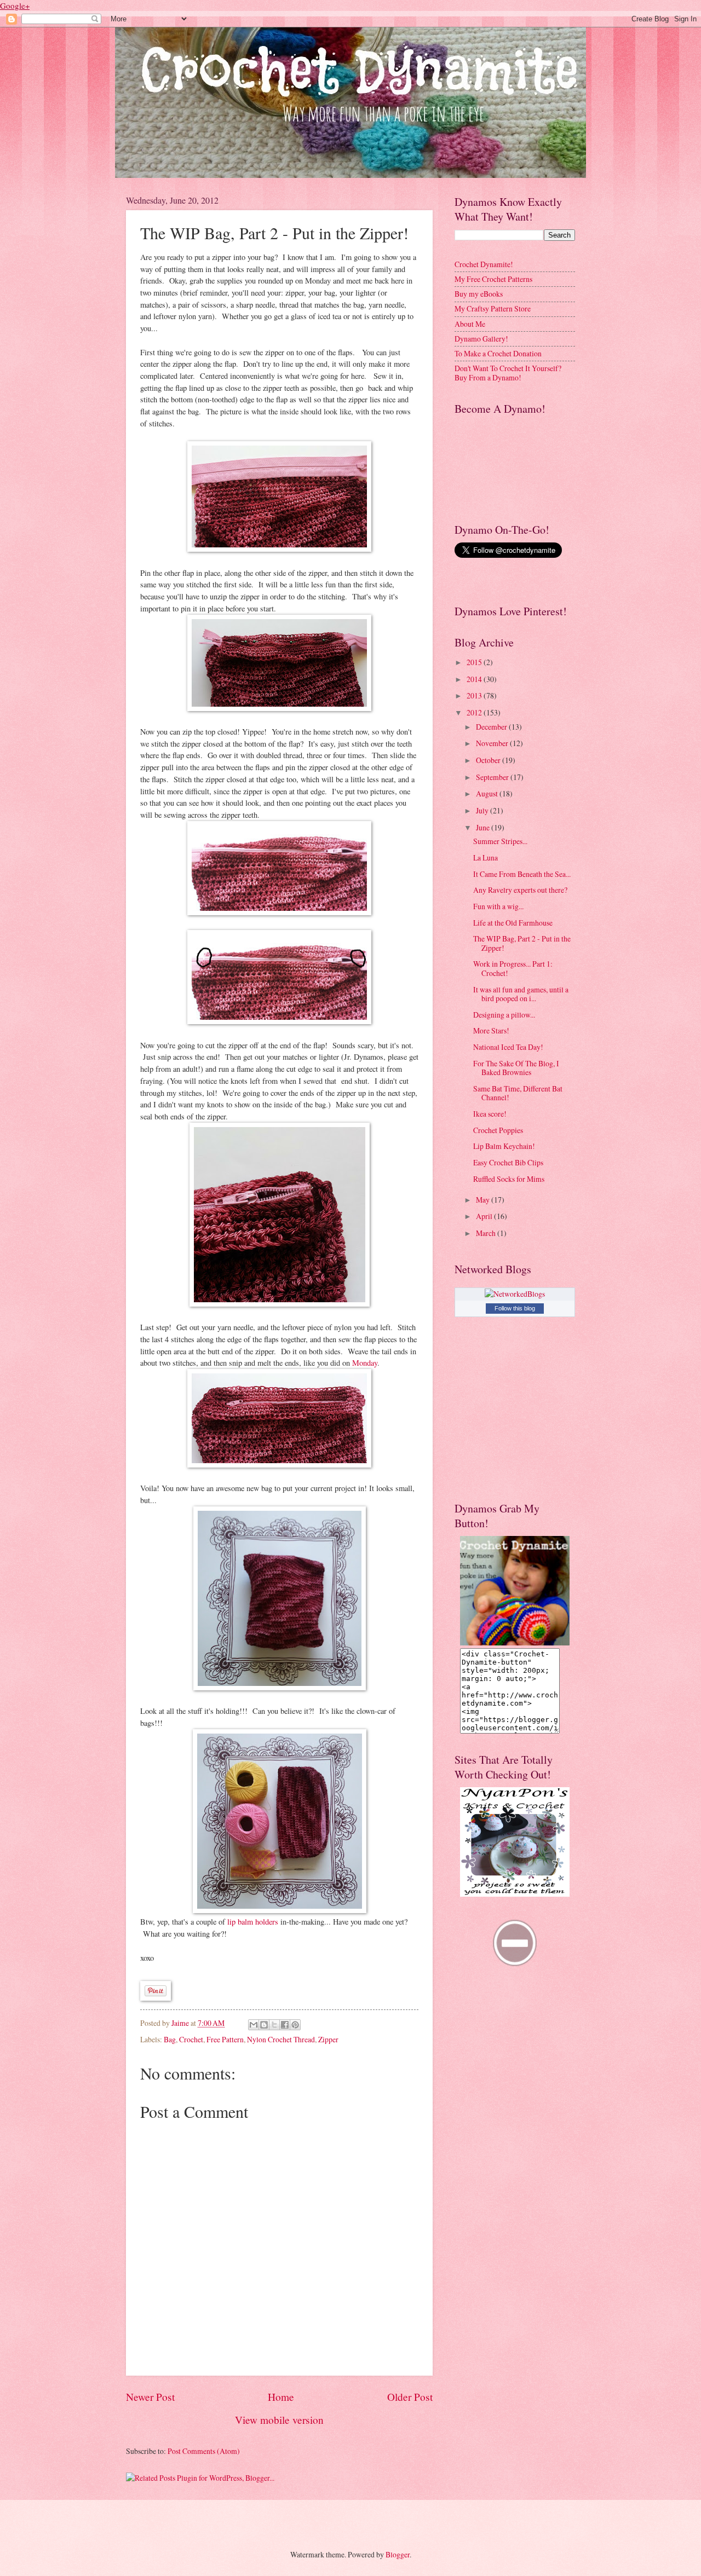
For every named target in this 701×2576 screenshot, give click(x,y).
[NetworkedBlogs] (515, 1294)
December (492, 727)
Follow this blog (515, 1308)
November (493, 743)
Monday (365, 1363)
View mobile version (279, 2420)
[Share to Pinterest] (295, 2025)
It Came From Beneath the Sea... (522, 874)
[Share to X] (274, 2025)
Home (281, 2397)
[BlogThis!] (264, 2025)
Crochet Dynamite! (484, 264)
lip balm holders (253, 1922)
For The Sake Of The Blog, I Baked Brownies (516, 1068)
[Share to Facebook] (285, 2025)
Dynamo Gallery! (481, 339)
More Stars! (491, 1030)
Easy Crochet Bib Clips (508, 1162)
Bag (170, 2039)
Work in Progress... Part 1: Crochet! (513, 968)
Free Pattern (225, 2039)
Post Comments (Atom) (204, 2451)
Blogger (398, 2554)
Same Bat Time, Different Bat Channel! (518, 1093)
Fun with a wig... (498, 906)
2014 (475, 679)
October (489, 760)
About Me (470, 324)
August (488, 793)
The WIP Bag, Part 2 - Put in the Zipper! (522, 943)
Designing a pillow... (504, 1015)
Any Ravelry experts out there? (520, 890)
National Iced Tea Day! (508, 1047)
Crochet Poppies (498, 1130)
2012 (475, 712)
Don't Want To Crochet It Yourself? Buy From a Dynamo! (508, 373)
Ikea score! (490, 1114)
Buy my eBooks (479, 294)
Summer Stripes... (500, 841)
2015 (475, 662)
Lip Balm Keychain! (504, 1146)
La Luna (485, 857)
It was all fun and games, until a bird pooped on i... (521, 994)
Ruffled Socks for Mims (509, 1179)
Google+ (15, 5)
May (484, 1200)
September (493, 777)
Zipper (328, 2039)
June (484, 827)
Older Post (410, 2397)
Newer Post (150, 2397)
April (485, 1216)
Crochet (191, 2039)
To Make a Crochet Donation (498, 353)
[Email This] (254, 2025)
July (483, 810)
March (487, 1233)
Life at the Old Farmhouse (513, 923)
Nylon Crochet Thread (281, 2039)
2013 (475, 695)
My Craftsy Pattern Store (493, 308)
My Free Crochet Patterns (493, 279)
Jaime (181, 2023)
